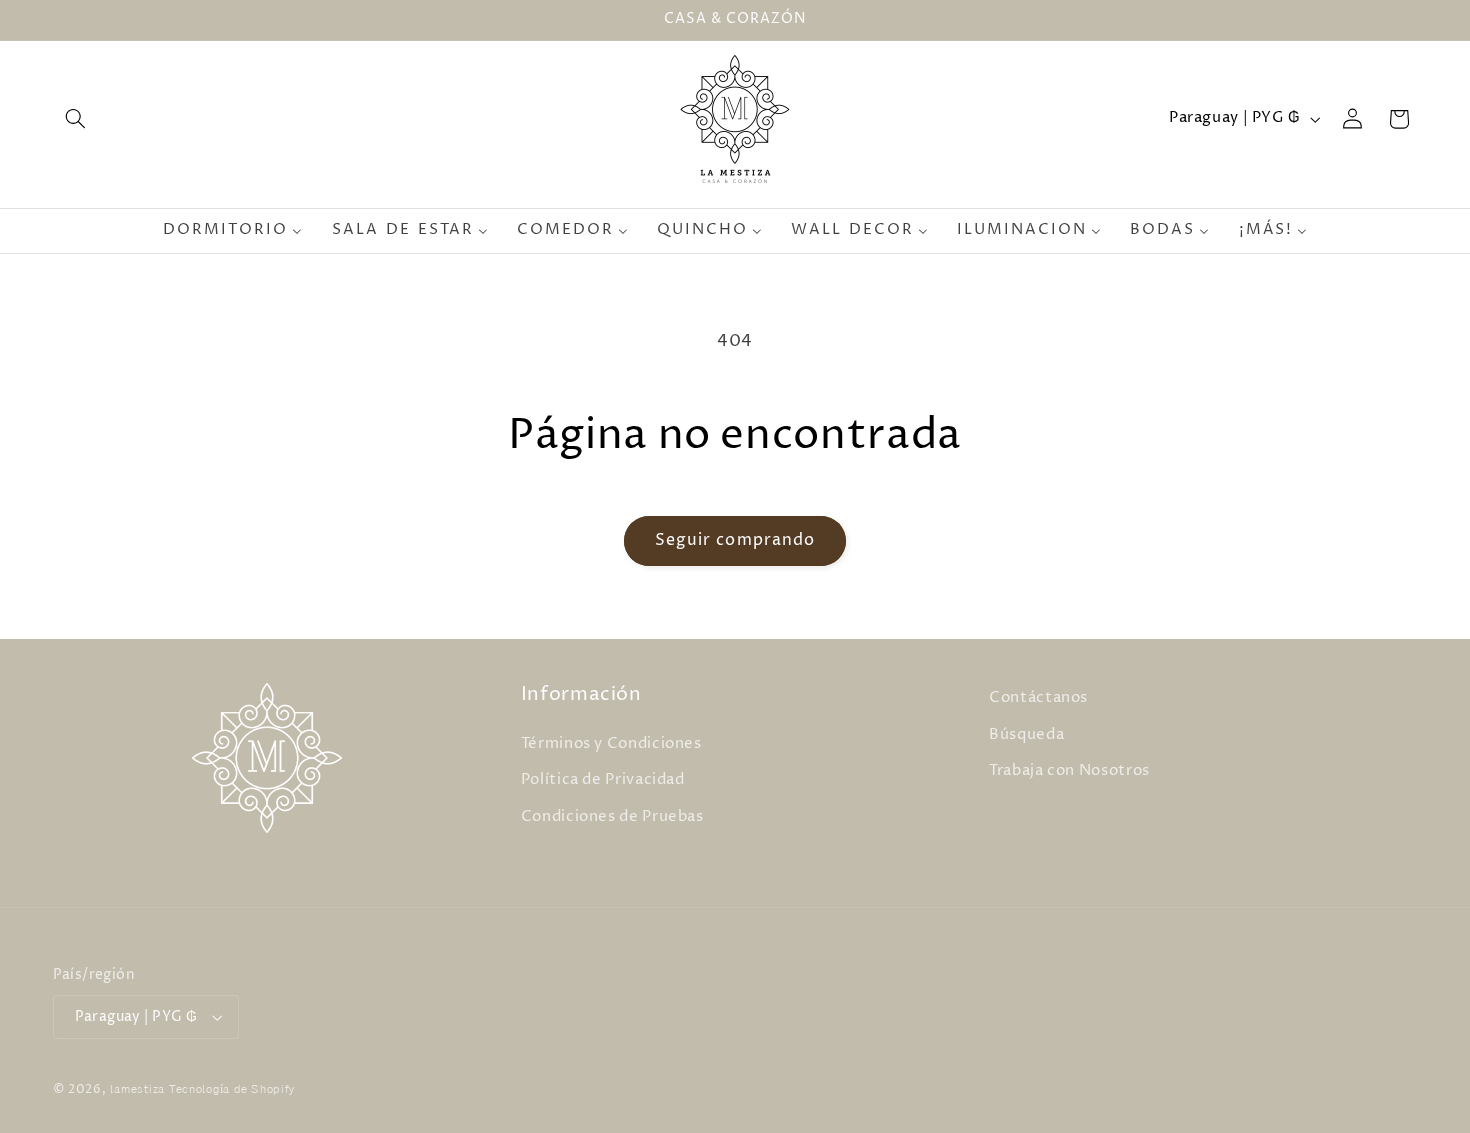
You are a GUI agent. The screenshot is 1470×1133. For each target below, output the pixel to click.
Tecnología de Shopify (232, 1090)
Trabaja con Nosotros (1069, 771)
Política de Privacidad (603, 780)
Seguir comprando (735, 540)
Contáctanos (1038, 698)
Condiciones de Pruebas (612, 817)
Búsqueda (1026, 735)
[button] (76, 119)
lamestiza (137, 1090)
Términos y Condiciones (611, 744)
